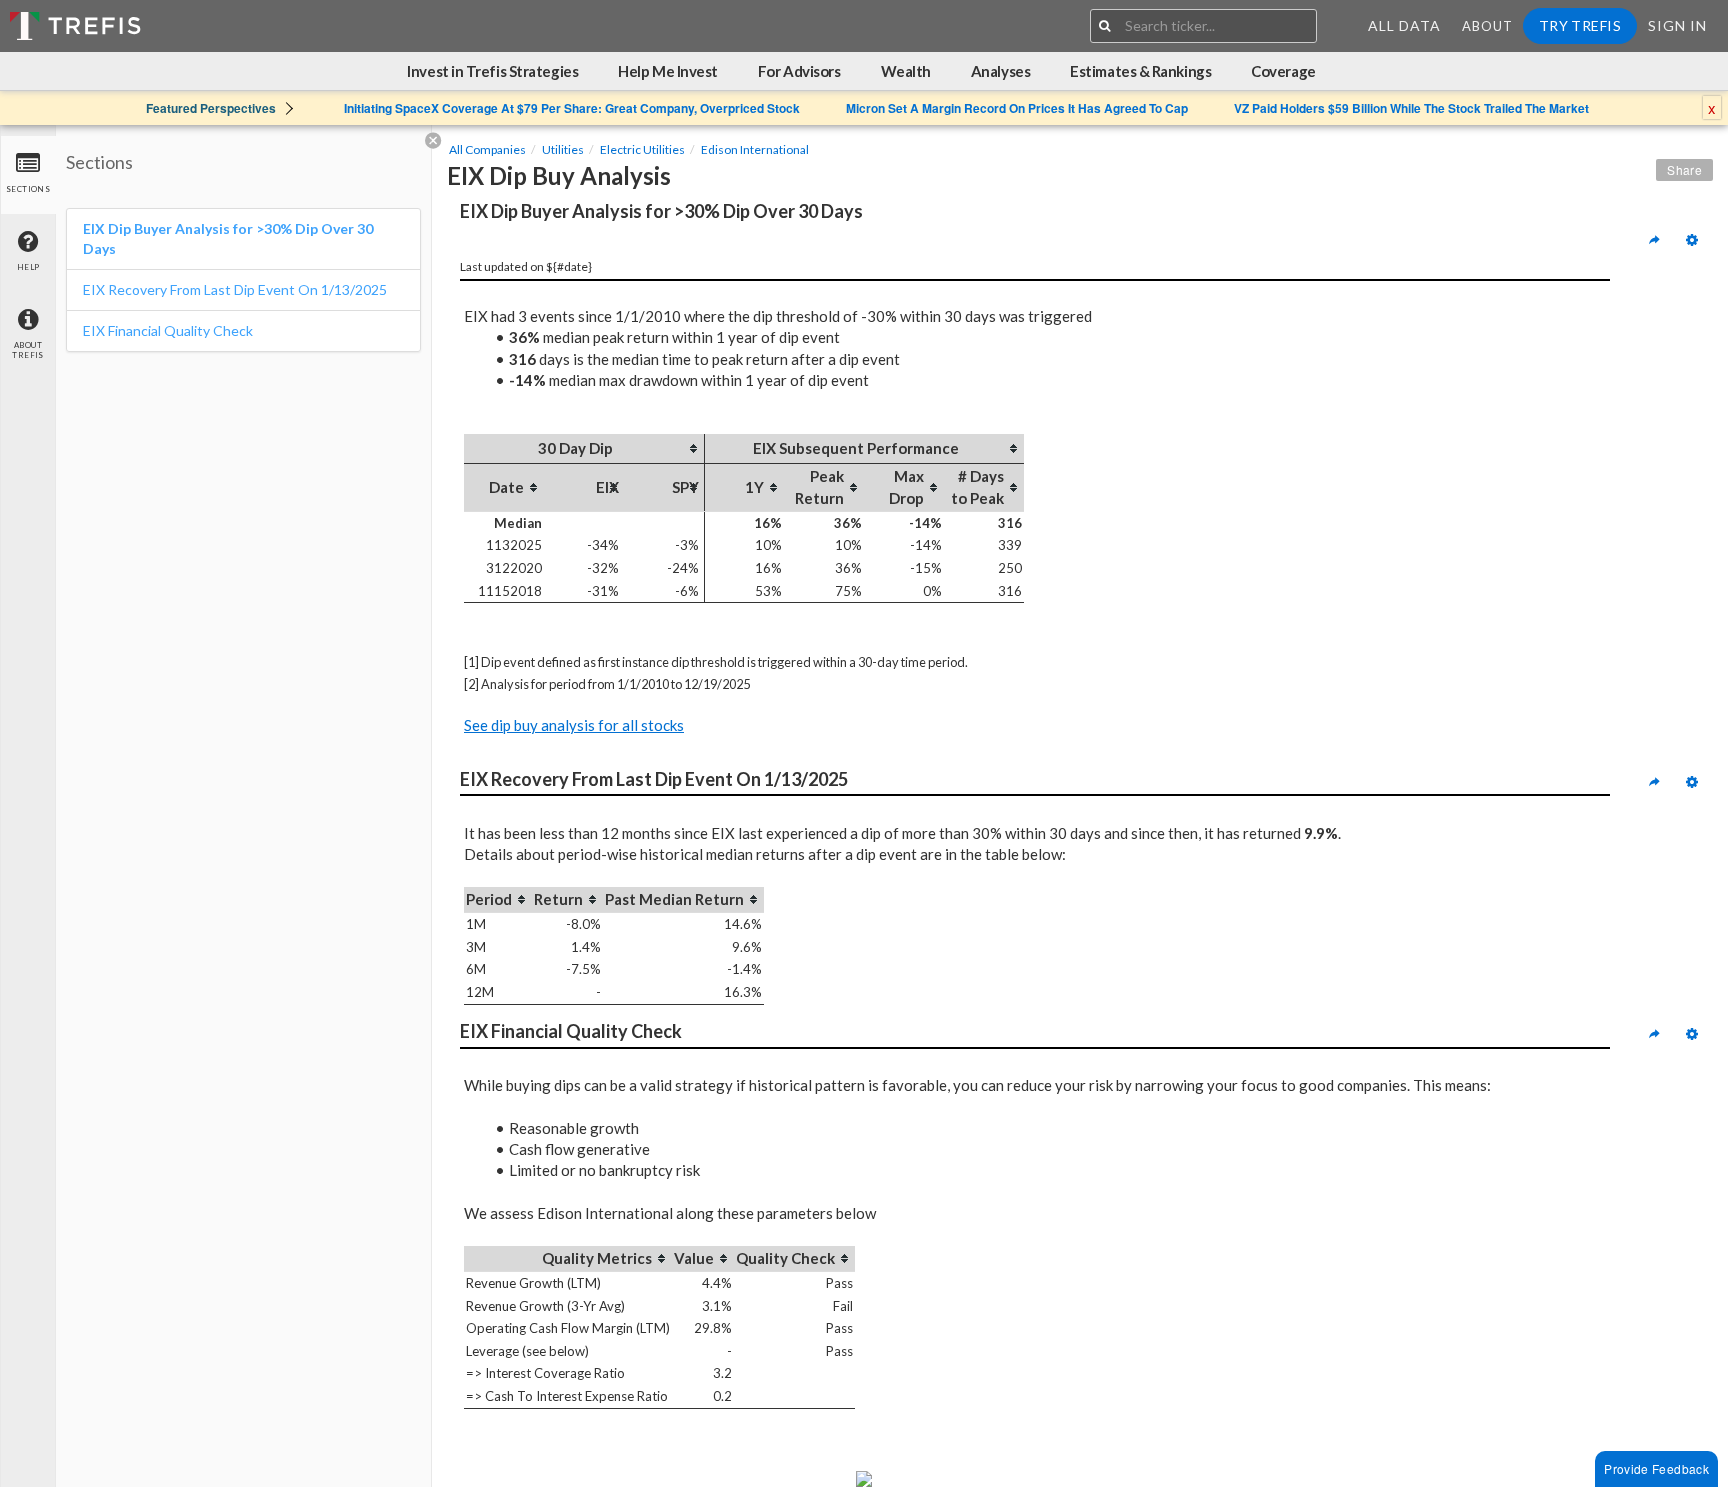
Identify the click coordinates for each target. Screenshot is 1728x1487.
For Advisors (799, 71)
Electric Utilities (642, 149)
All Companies (487, 149)
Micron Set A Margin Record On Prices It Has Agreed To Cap (1017, 108)
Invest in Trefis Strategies (492, 71)
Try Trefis (1580, 25)
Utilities (563, 149)
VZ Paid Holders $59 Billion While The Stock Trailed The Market (1411, 108)
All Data (1404, 25)
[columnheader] (584, 449)
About (1487, 26)
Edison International (755, 149)
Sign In (1677, 25)
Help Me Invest (668, 71)
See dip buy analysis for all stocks (574, 725)
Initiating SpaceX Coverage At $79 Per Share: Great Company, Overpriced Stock (572, 108)
